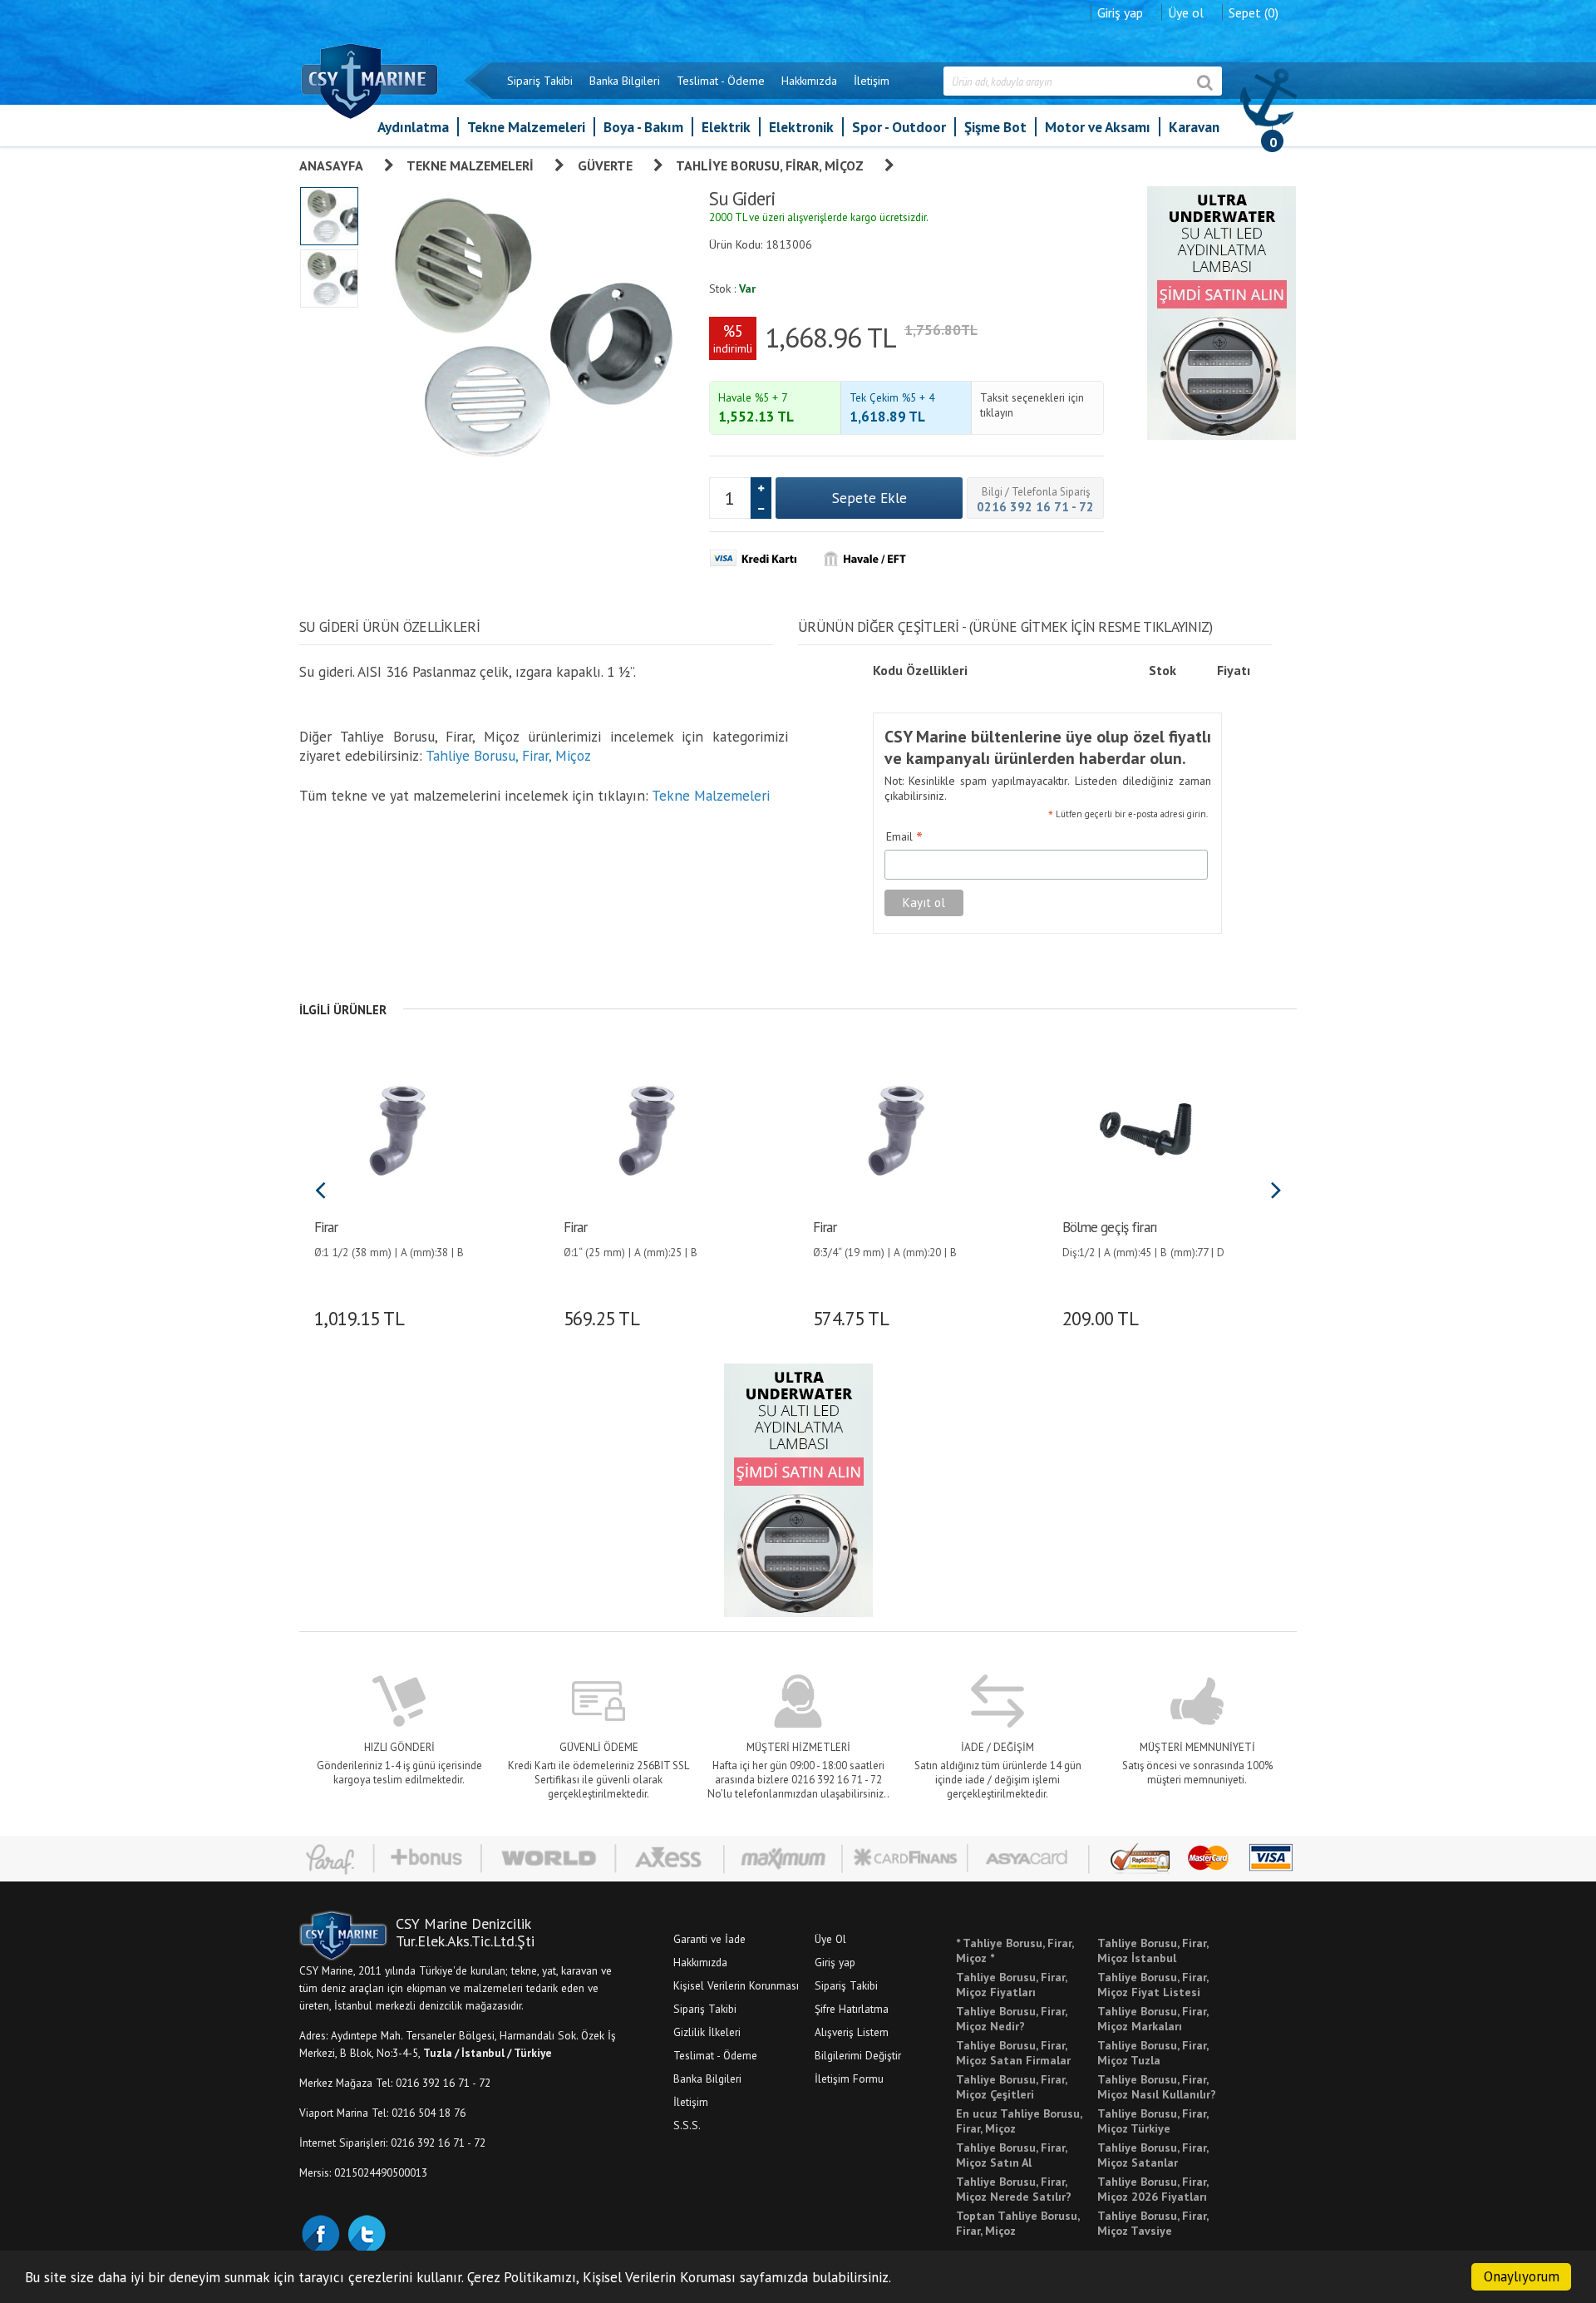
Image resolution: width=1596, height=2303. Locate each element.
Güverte (605, 165)
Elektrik (726, 127)
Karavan (1194, 127)
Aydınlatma (413, 127)
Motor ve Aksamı (1098, 127)
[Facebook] (320, 2232)
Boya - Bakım (643, 127)
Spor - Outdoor (899, 127)
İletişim (872, 81)
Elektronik (801, 127)
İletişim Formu (849, 2079)
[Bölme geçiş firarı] (1145, 1128)
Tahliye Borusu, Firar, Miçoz (770, 165)
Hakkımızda (809, 81)
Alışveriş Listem (852, 2032)
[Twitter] (366, 2232)
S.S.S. (687, 2125)
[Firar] (397, 1128)
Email (904, 837)
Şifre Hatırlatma (852, 2009)
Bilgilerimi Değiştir (858, 2055)
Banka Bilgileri (625, 81)
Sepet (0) (1254, 12)
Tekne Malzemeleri (526, 127)
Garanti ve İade (709, 1939)
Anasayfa (331, 165)
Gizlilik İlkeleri (707, 2032)
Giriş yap (1120, 12)
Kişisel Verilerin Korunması (736, 1985)
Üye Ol (830, 1939)
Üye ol (1186, 12)
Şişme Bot (995, 127)
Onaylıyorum (1522, 2276)
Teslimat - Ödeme (721, 81)
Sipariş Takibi (540, 81)
